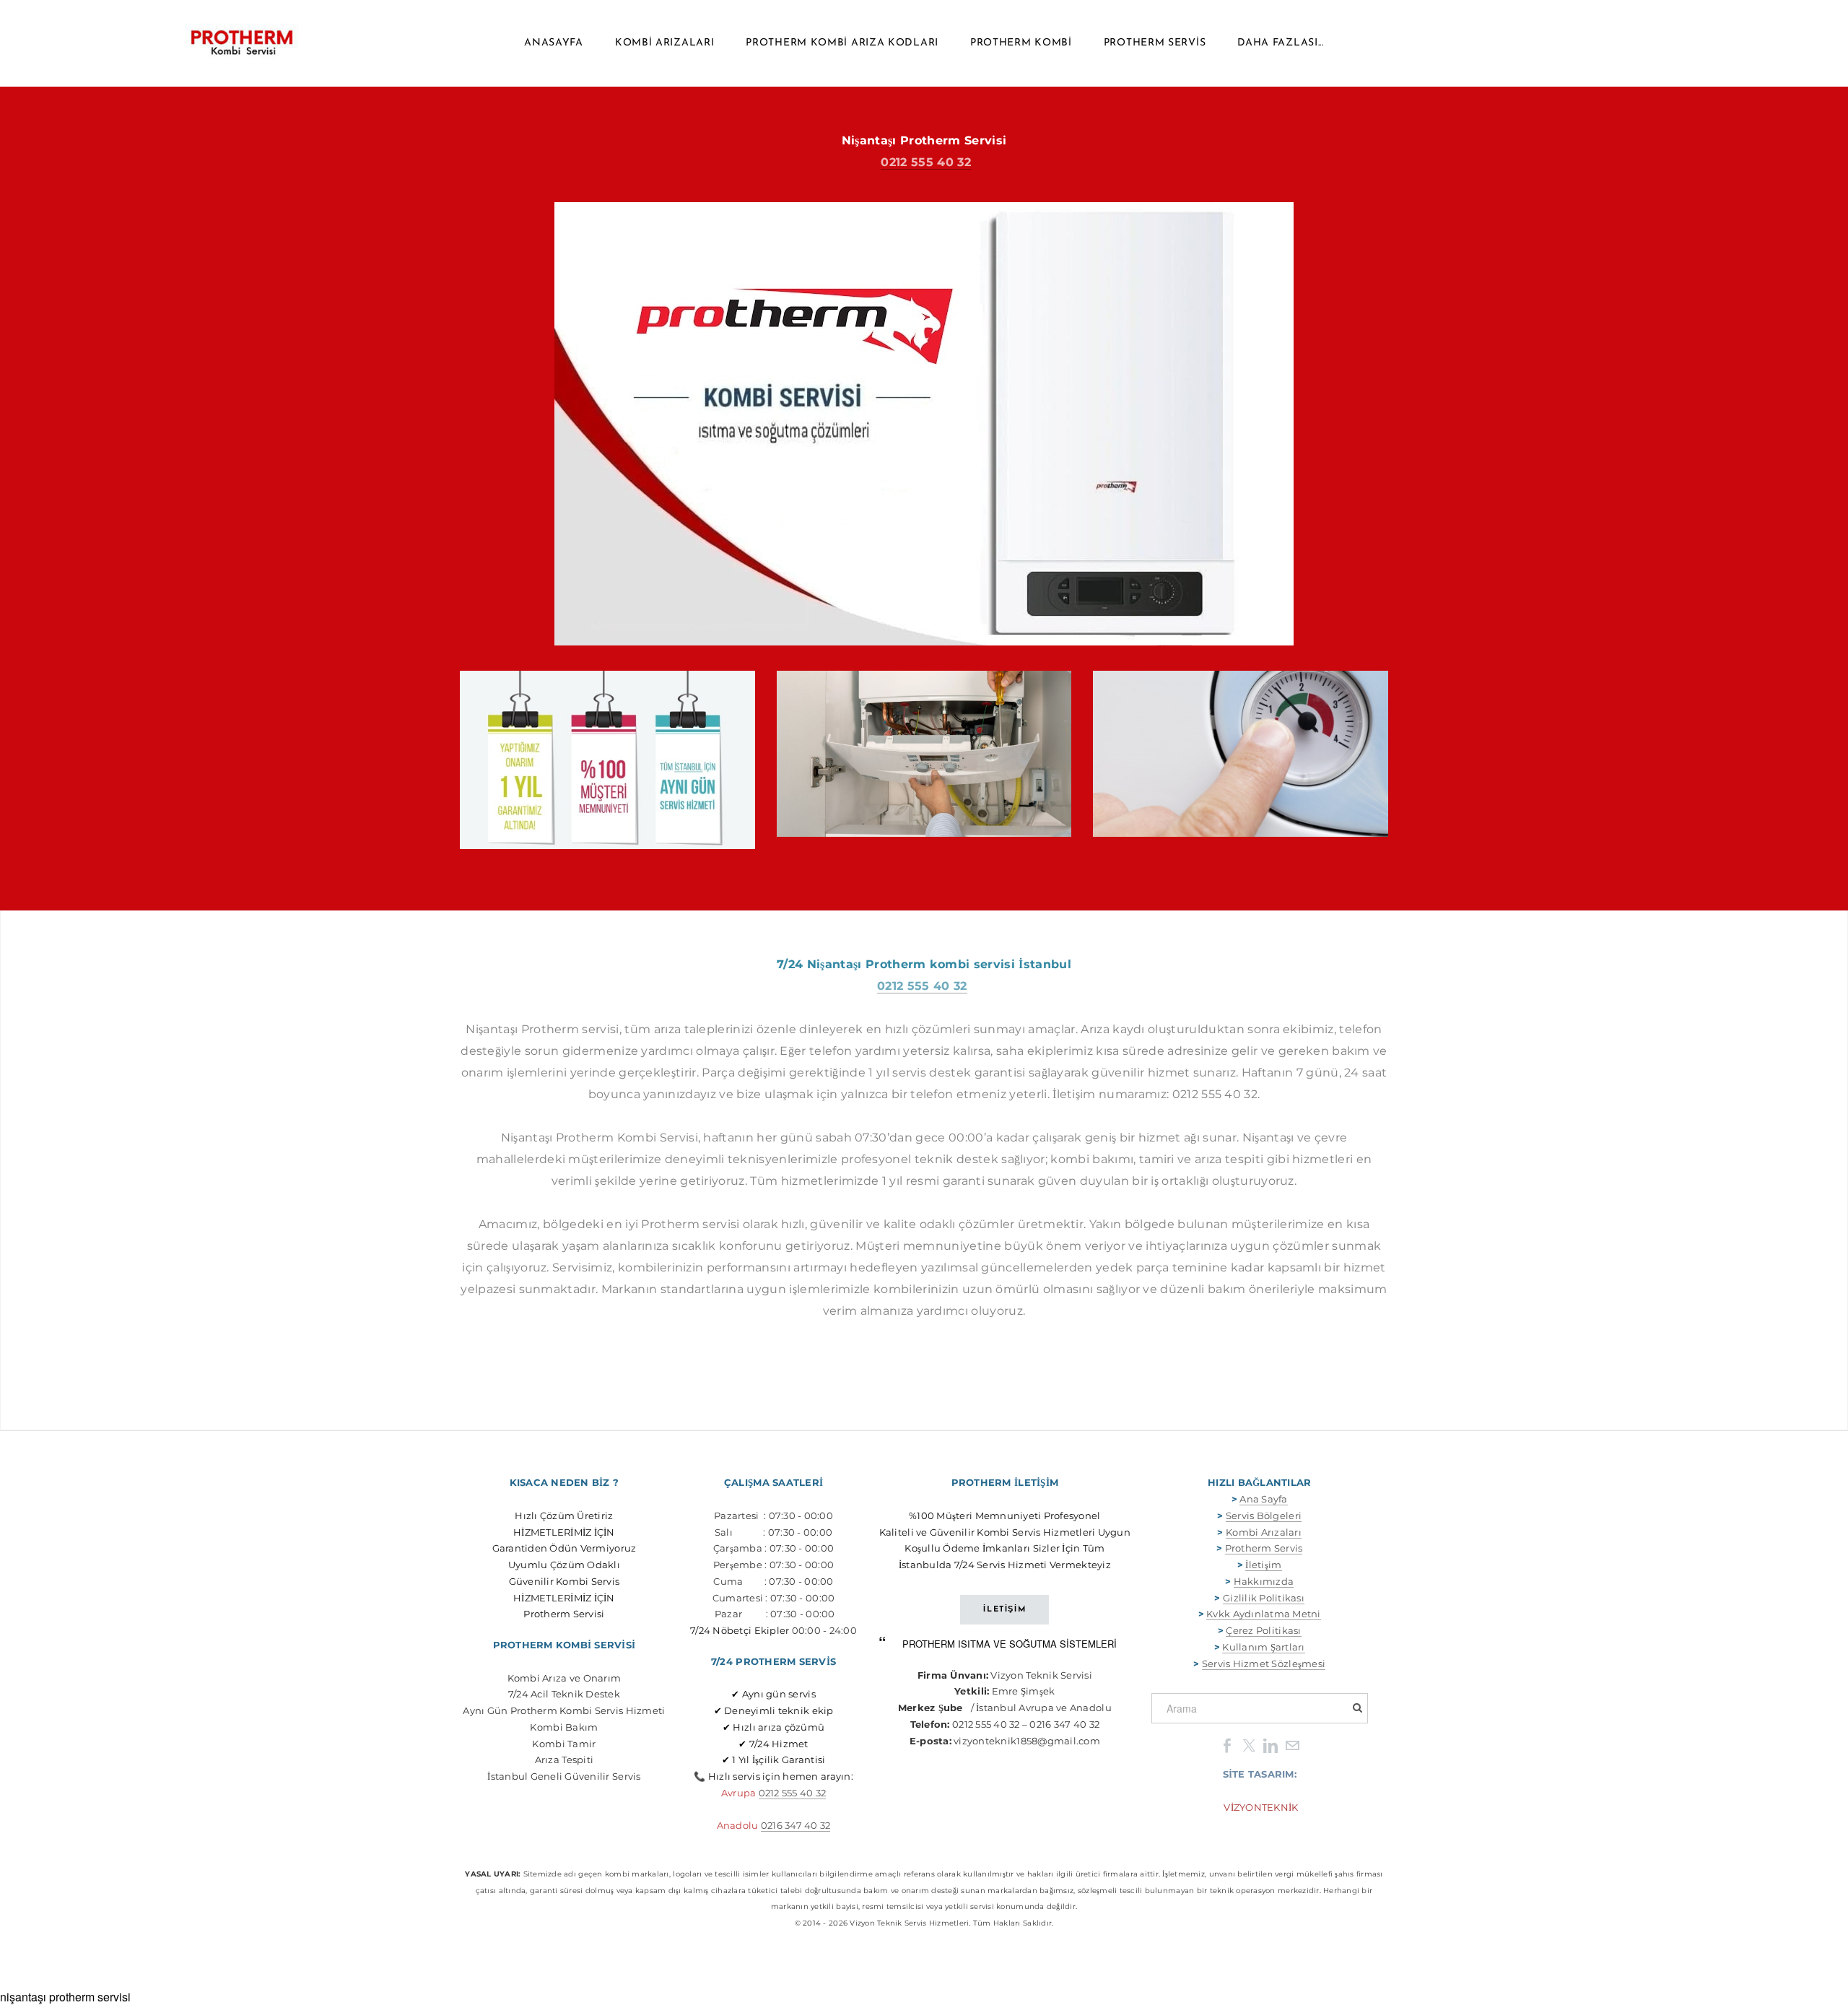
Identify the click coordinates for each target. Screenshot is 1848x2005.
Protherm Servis (1155, 43)
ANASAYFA (554, 43)
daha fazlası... (1281, 43)
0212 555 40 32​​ (793, 1793)
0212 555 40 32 (925, 162)
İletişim (1263, 1565)
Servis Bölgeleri (1264, 1515)
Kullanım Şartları (1263, 1647)
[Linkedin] (1270, 1745)
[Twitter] (1249, 1745)
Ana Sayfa (1263, 1499)
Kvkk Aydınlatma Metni (1263, 1614)
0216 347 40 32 (796, 1825)
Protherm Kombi (1021, 43)
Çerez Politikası (1263, 1630)
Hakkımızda (1264, 1581)
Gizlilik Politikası (1264, 1598)
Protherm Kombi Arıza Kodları (842, 43)
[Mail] (1292, 1745)
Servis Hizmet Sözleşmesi (1264, 1663)
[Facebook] (1227, 1745)
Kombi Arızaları (665, 43)
